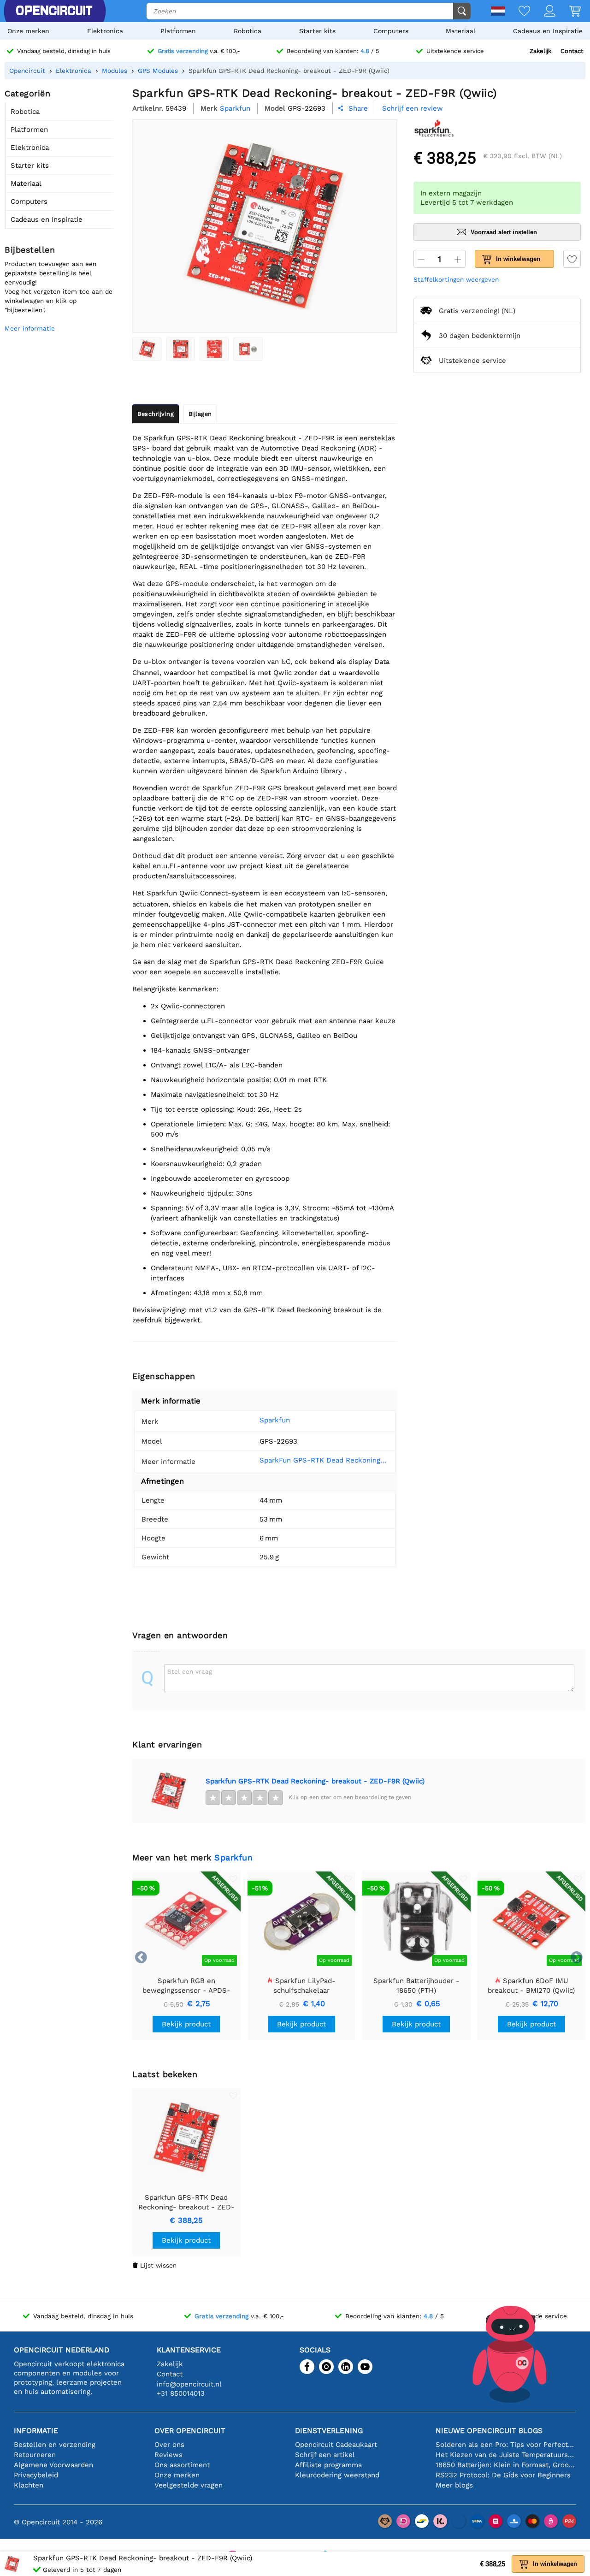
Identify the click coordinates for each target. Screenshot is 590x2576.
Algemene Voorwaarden (53, 2465)
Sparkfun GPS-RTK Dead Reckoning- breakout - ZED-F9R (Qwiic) (315, 1781)
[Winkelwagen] (568, 12)
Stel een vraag (190, 1671)
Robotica (248, 31)
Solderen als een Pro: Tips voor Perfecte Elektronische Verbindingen (506, 2445)
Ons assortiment (182, 2465)
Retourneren (35, 2455)
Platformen (178, 31)
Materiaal (460, 31)
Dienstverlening (329, 2431)
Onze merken (28, 31)
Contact (572, 51)
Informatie (36, 2431)
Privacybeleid (36, 2475)
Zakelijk (540, 51)
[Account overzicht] (543, 12)
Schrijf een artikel (325, 2455)
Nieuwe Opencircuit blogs (489, 2431)
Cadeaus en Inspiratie (548, 31)
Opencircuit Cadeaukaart (336, 2445)
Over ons (169, 2445)
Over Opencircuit (190, 2431)
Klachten (29, 2485)
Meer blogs (454, 2485)
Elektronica (105, 31)
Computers (391, 31)
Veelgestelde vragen (189, 2485)
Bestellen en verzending (55, 2445)
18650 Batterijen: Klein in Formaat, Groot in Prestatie (506, 2465)
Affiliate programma (328, 2465)
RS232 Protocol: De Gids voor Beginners (503, 2475)
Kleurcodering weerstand (337, 2475)
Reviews (168, 2455)
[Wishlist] (517, 12)
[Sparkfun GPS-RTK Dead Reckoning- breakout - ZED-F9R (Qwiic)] (147, 349)
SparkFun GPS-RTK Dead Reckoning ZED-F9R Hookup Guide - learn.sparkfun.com (324, 1460)
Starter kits (317, 31)
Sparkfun (275, 1420)
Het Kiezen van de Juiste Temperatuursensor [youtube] (506, 2455)
